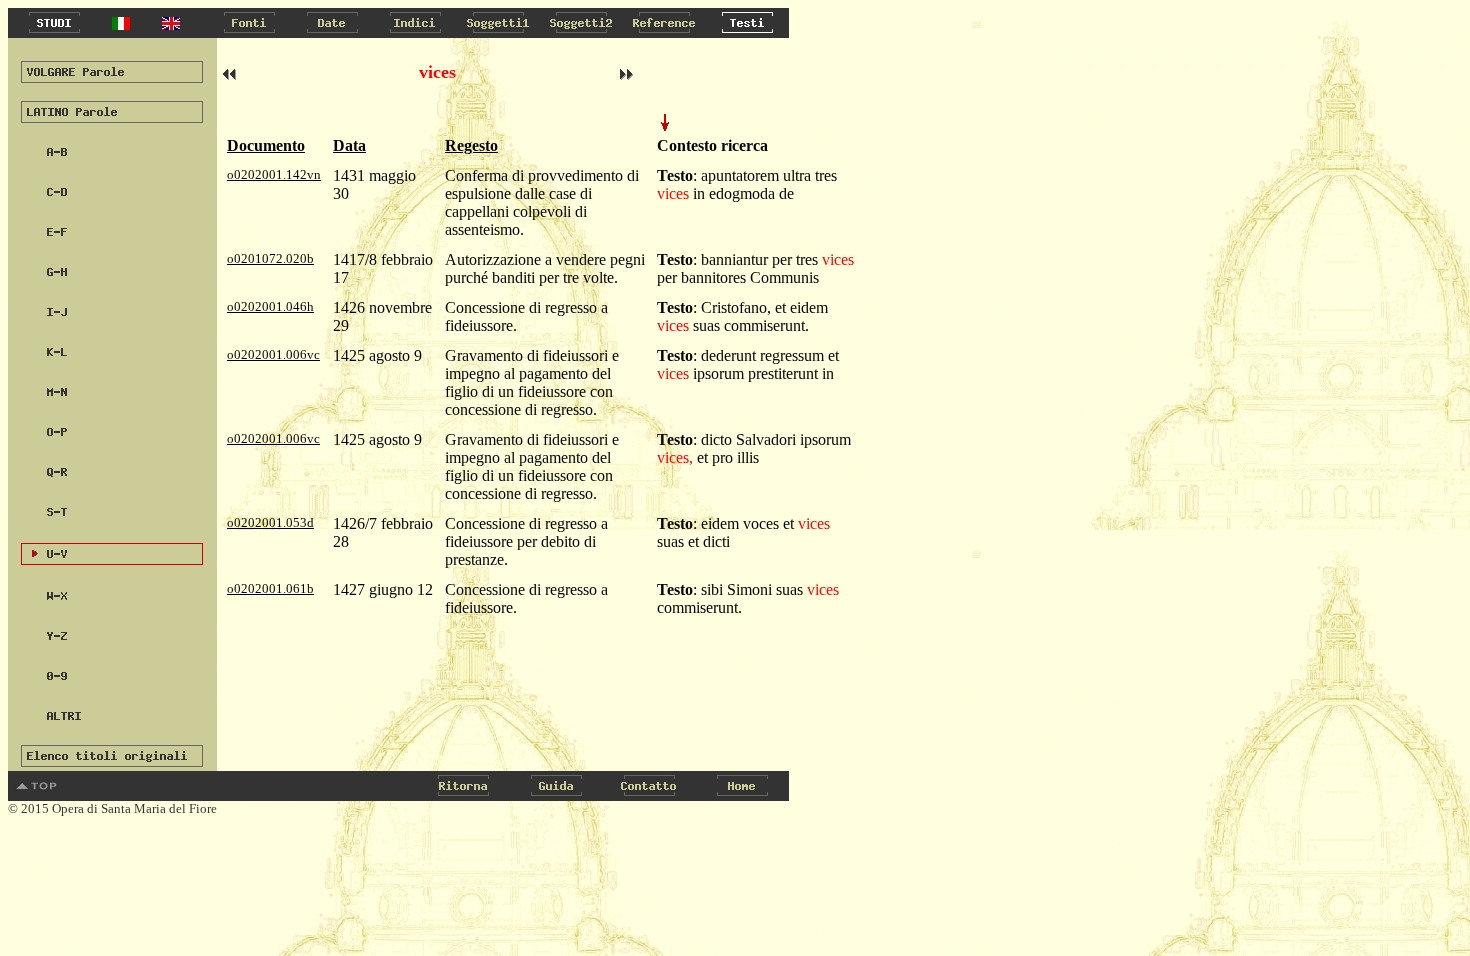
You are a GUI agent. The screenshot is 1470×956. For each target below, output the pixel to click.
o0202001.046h (270, 306)
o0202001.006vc (273, 354)
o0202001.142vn (274, 174)
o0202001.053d (270, 522)
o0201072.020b (270, 258)
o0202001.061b (270, 588)
